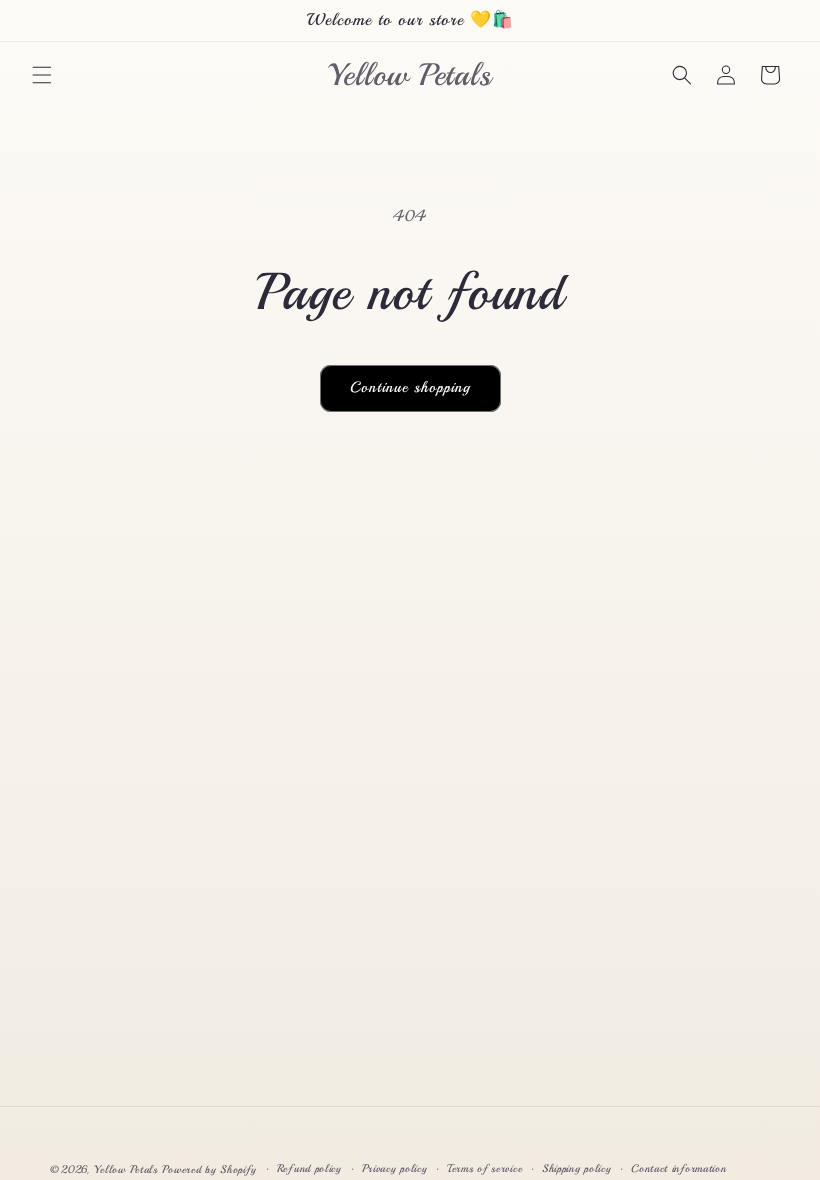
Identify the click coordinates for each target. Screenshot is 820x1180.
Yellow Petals (126, 1169)
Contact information (678, 1168)
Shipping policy (577, 1168)
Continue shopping (410, 387)
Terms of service (484, 1168)
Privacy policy (395, 1168)
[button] (42, 75)
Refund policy (309, 1168)
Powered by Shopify (209, 1169)
